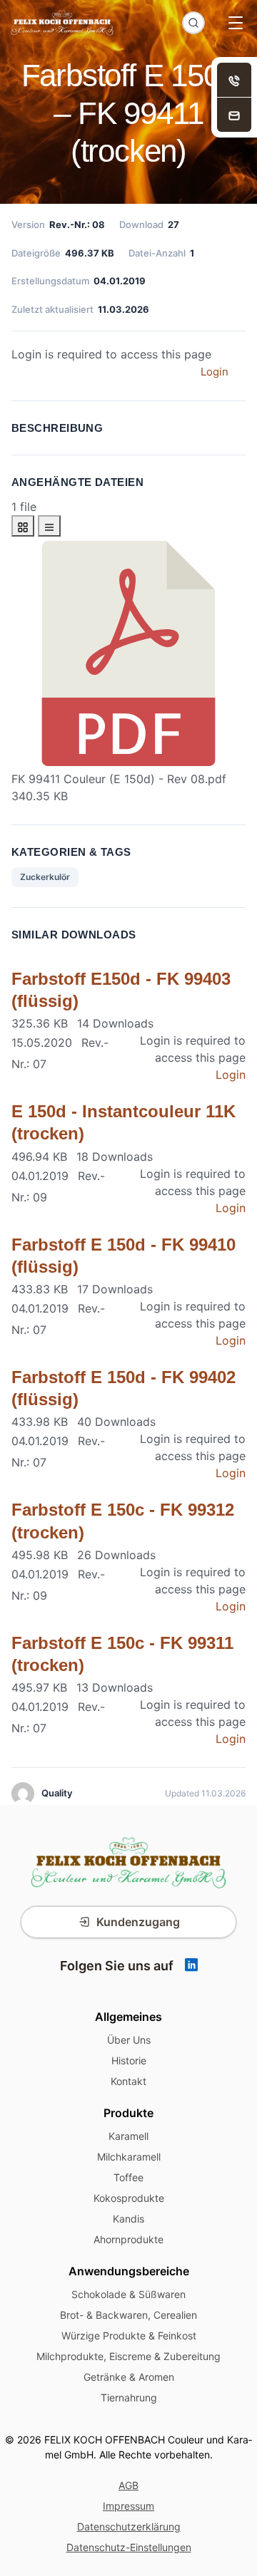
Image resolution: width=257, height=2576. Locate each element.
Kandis (128, 2219)
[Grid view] (23, 526)
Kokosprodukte (129, 2198)
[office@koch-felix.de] (234, 115)
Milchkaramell (129, 2157)
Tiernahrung (129, 2397)
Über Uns (129, 2040)
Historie (129, 2060)
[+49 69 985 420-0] (234, 80)
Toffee (128, 2177)
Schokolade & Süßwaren (128, 2294)
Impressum (128, 2506)
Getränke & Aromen (129, 2377)
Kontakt (128, 2081)
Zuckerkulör (45, 877)
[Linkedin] (191, 1966)
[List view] (49, 526)
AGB (128, 2485)
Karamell (128, 2136)
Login (215, 372)
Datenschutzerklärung (129, 2526)
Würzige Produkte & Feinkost (129, 2336)
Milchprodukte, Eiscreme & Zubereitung (128, 2356)
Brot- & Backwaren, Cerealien (128, 2315)
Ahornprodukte (128, 2239)
